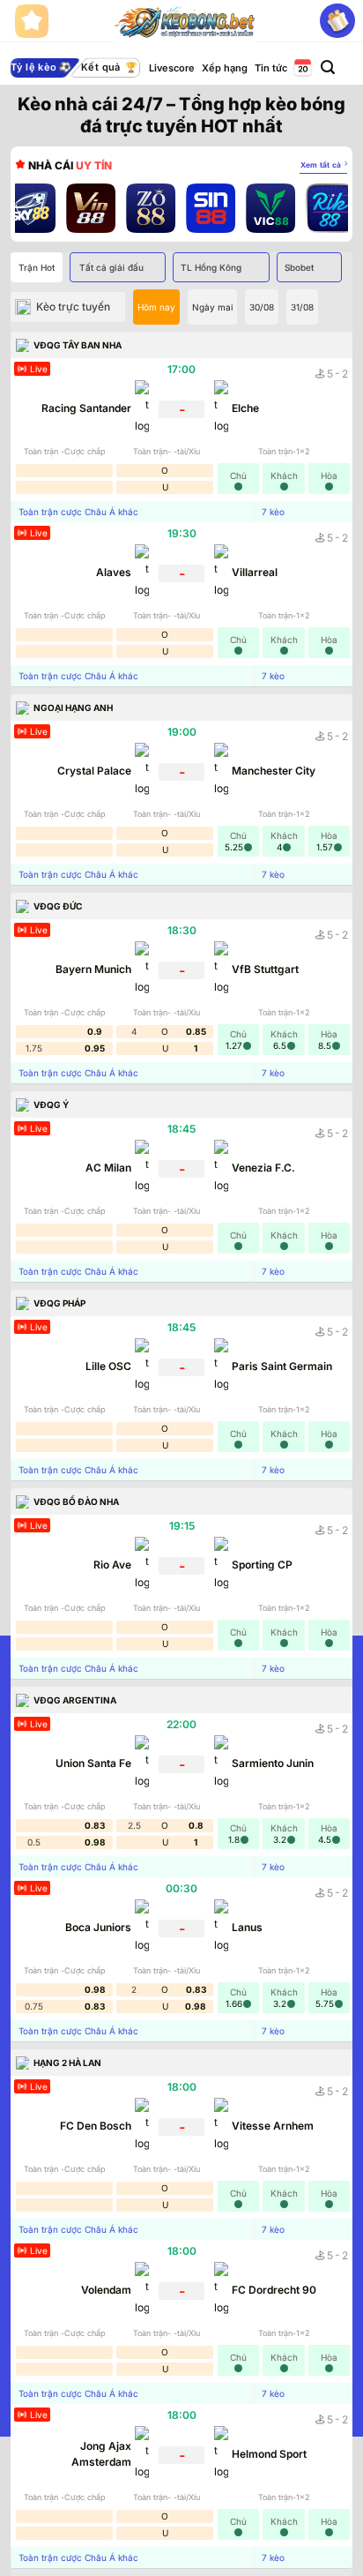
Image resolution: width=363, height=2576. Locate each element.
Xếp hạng (225, 68)
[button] (328, 67)
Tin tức (271, 68)
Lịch (301, 68)
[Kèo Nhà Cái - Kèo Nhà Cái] (185, 21)
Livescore (172, 68)
